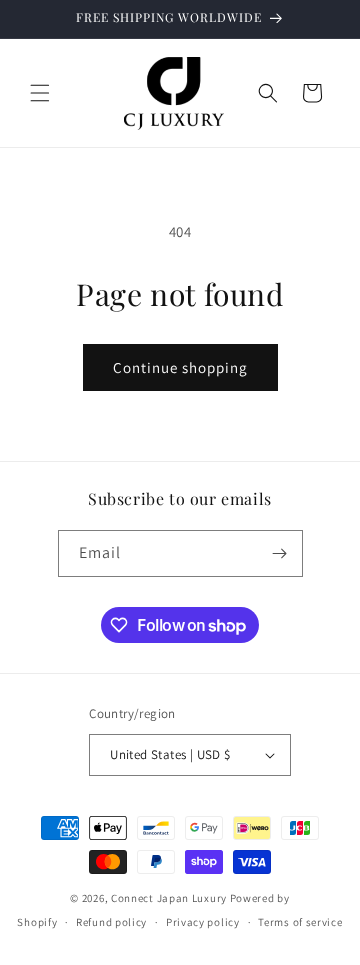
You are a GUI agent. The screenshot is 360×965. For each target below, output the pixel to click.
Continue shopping (180, 367)
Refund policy (111, 922)
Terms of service (300, 922)
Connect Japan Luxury (169, 898)
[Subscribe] (280, 553)
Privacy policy (203, 922)
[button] (40, 93)
